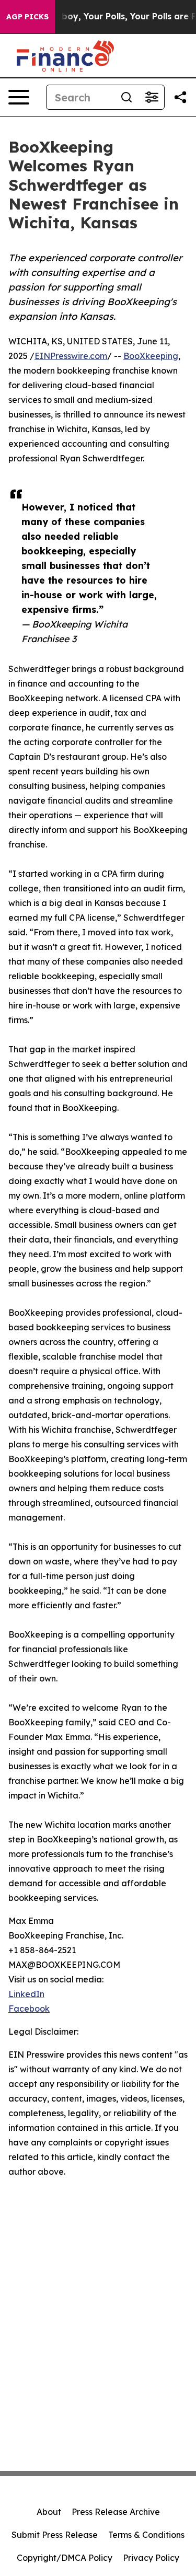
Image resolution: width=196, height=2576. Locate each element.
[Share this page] (180, 97)
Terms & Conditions (146, 2535)
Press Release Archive (116, 2512)
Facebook (29, 2009)
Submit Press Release (55, 2535)
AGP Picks (27, 17)
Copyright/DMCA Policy (65, 2558)
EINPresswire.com (71, 356)
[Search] (126, 97)
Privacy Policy (151, 2558)
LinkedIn (26, 1994)
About (49, 2512)
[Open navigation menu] (19, 97)
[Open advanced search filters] (152, 97)
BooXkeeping (151, 356)
